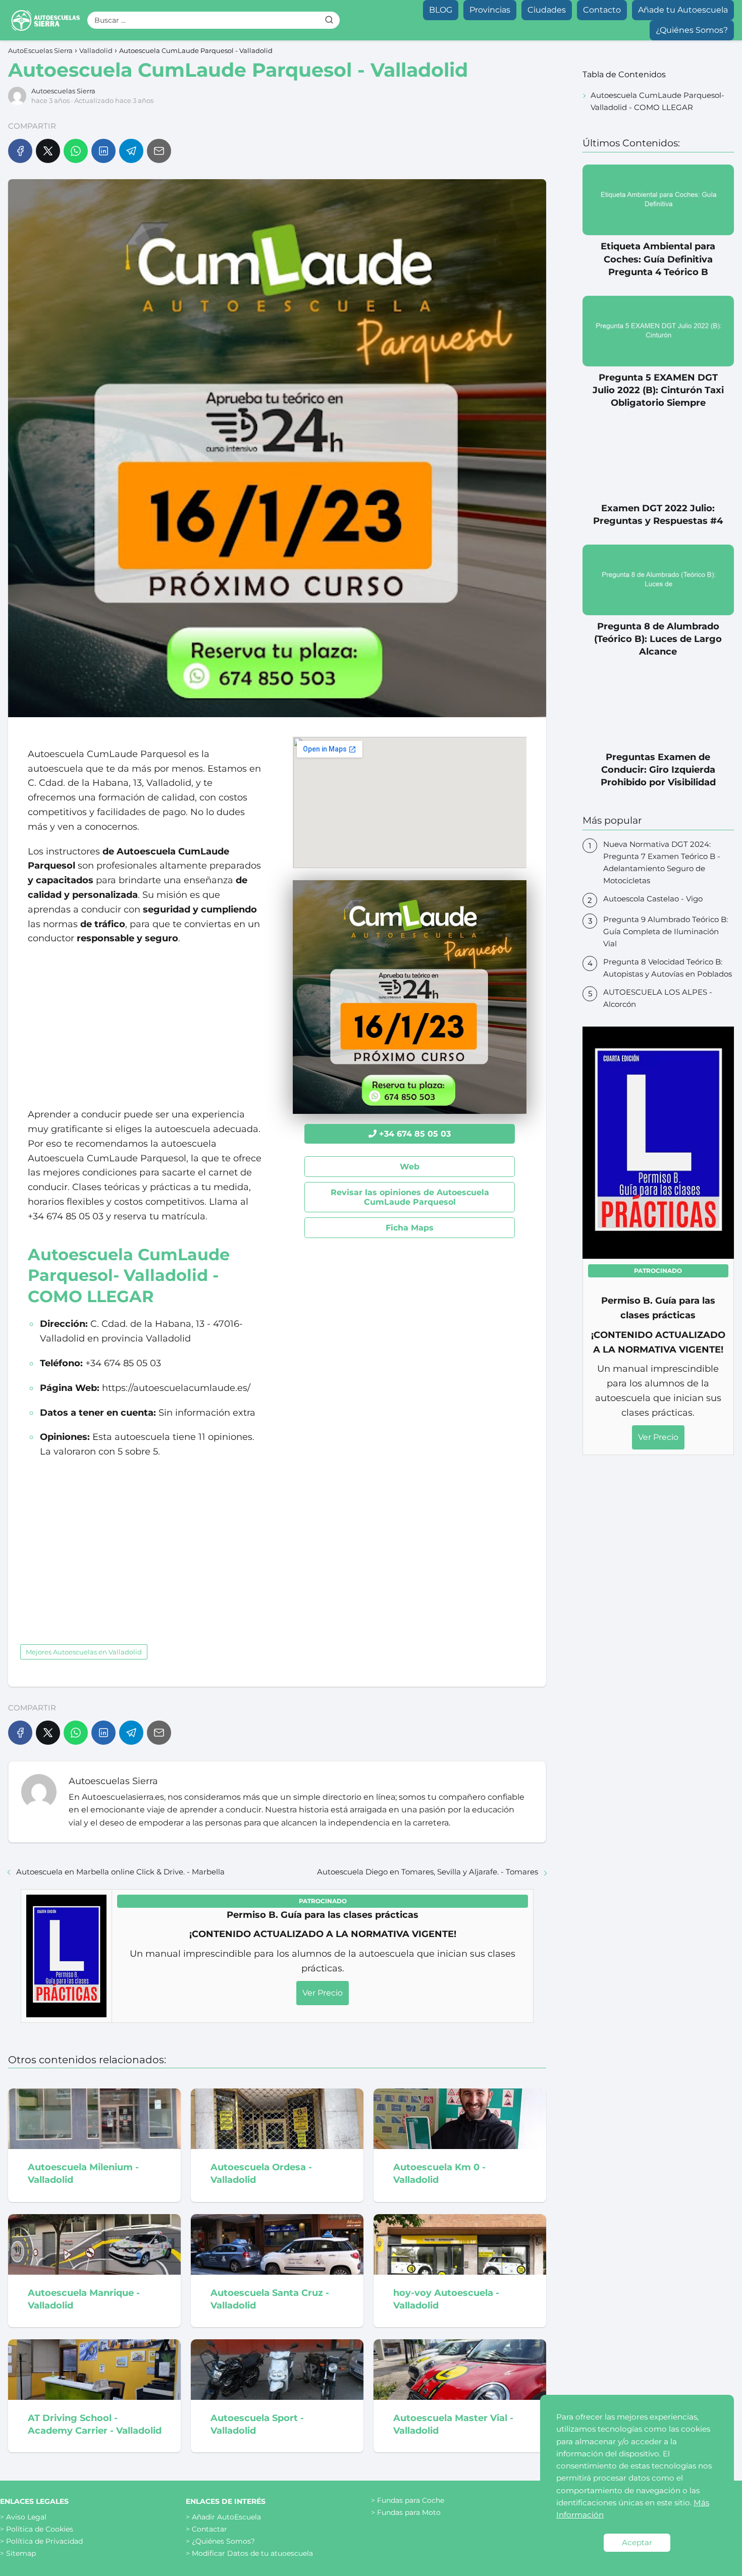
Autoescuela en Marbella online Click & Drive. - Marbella (120, 1872)
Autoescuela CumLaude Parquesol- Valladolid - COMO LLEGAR (657, 101)
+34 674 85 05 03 (415, 1134)
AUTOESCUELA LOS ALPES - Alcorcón (658, 998)
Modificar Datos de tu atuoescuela (252, 2553)
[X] (48, 151)
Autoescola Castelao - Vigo (653, 899)
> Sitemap (18, 2553)
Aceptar (637, 2542)
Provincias (490, 10)
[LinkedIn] (103, 151)
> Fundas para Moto (406, 2512)
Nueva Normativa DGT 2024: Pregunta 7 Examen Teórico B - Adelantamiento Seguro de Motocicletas (662, 862)
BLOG (441, 10)
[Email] (159, 151)
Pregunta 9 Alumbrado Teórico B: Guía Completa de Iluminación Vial (666, 931)
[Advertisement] (145, 1027)
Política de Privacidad (44, 2541)
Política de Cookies (40, 2529)
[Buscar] (329, 20)
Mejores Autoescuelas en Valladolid (84, 1652)
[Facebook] (20, 151)
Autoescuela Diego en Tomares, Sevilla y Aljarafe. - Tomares (428, 1872)
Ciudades (547, 10)
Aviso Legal (26, 2517)
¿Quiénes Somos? (692, 30)
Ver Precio (323, 1993)
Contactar (209, 2529)
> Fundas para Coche (408, 2500)
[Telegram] (131, 151)
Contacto (602, 10)
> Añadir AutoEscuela (223, 2517)
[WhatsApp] (76, 151)
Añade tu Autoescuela (683, 10)
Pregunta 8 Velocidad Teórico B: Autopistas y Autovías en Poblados (668, 968)
